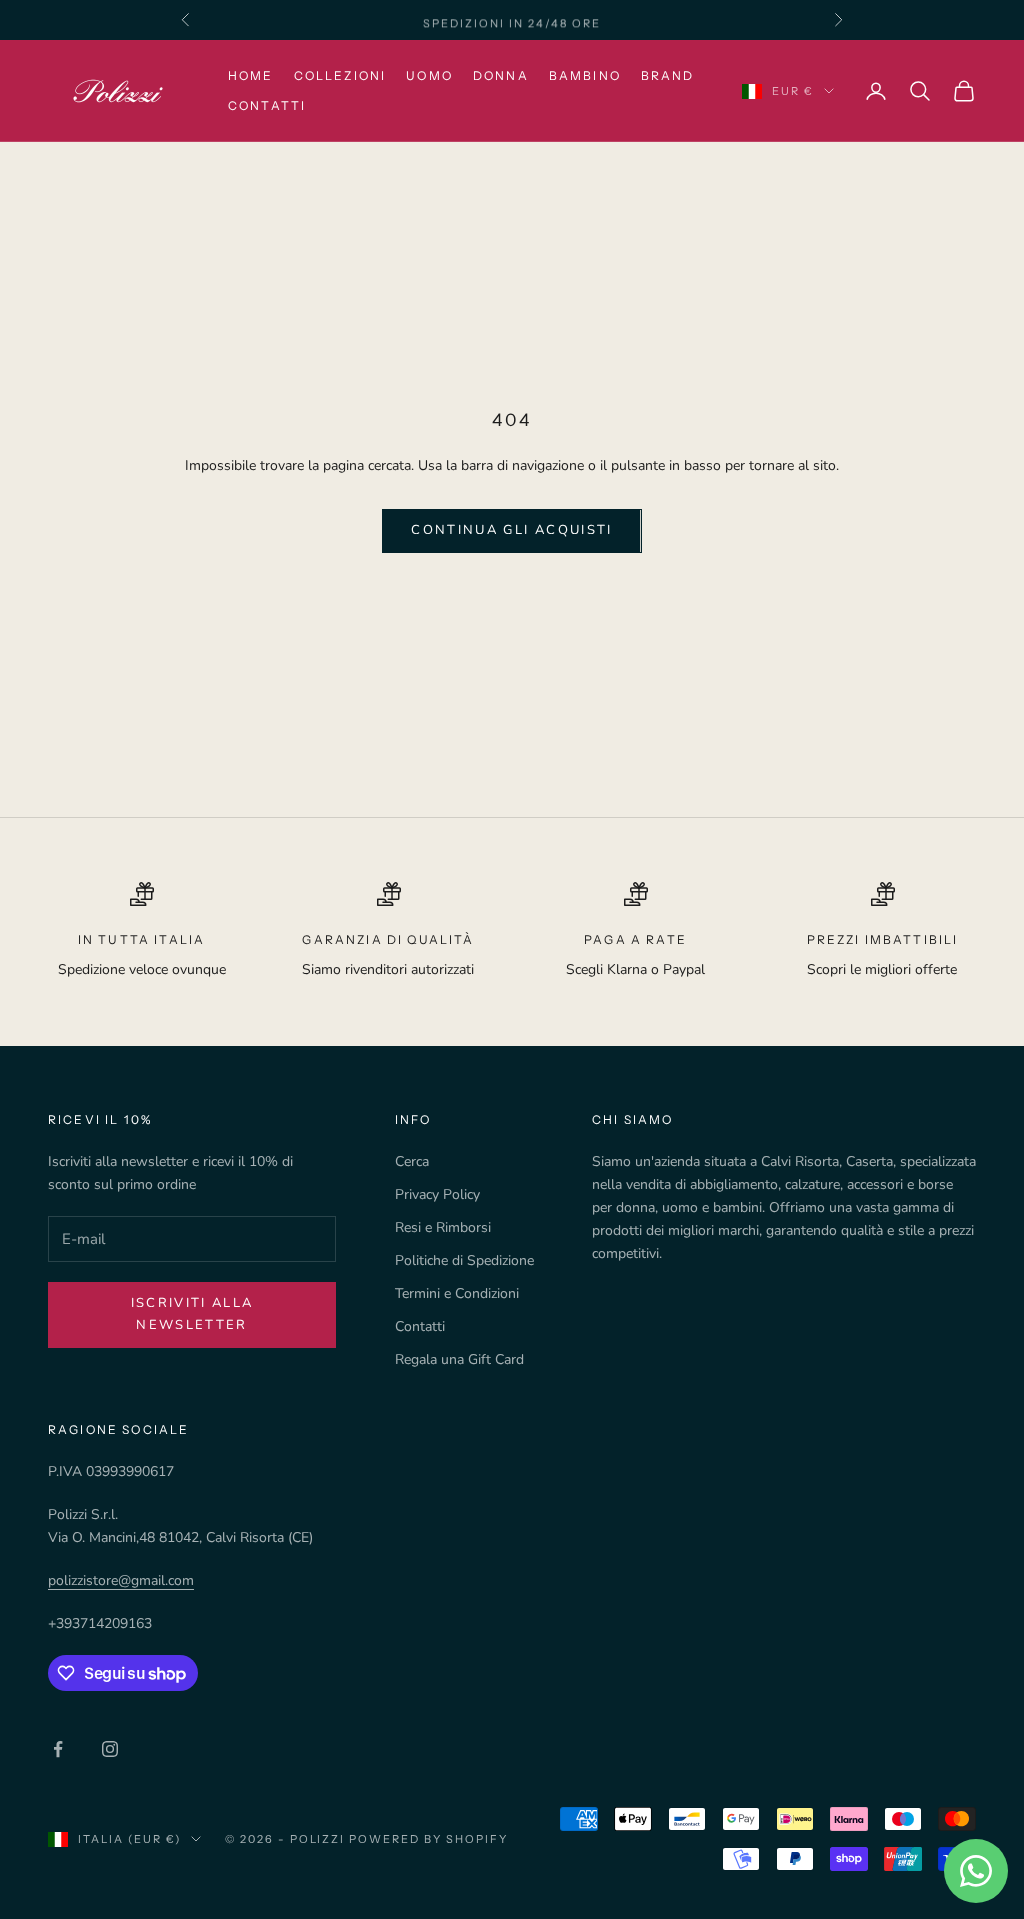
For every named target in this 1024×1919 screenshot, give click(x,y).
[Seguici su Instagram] (110, 1749)
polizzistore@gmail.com (121, 1580)
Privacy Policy (437, 1194)
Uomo (429, 75)
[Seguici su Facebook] (58, 1749)
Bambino (585, 75)
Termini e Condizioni (457, 1293)
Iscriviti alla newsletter (192, 1313)
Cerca (412, 1161)
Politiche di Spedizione (464, 1260)
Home (251, 75)
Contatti (267, 105)
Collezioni (340, 75)
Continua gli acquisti (511, 530)
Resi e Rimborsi (443, 1227)
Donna (501, 75)
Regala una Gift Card (459, 1359)
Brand (668, 75)
